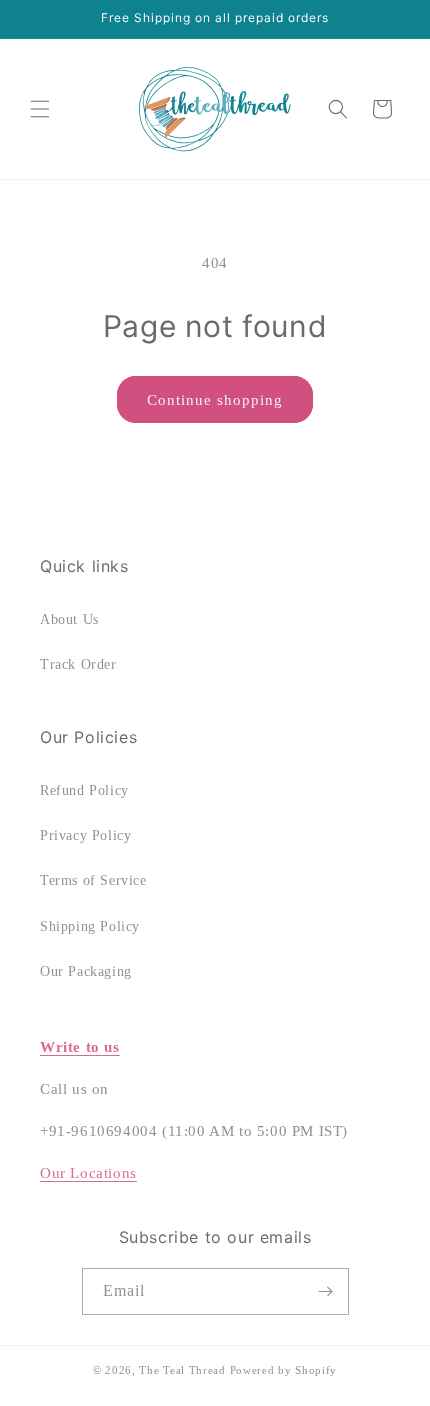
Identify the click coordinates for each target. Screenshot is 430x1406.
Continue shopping (215, 400)
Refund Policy (84, 790)
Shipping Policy (90, 926)
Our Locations (88, 1173)
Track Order (78, 664)
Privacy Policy (85, 835)
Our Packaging (86, 971)
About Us (69, 619)
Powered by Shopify (284, 1370)
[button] (40, 109)
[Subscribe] (326, 1291)
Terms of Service (93, 880)
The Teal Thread (182, 1370)
